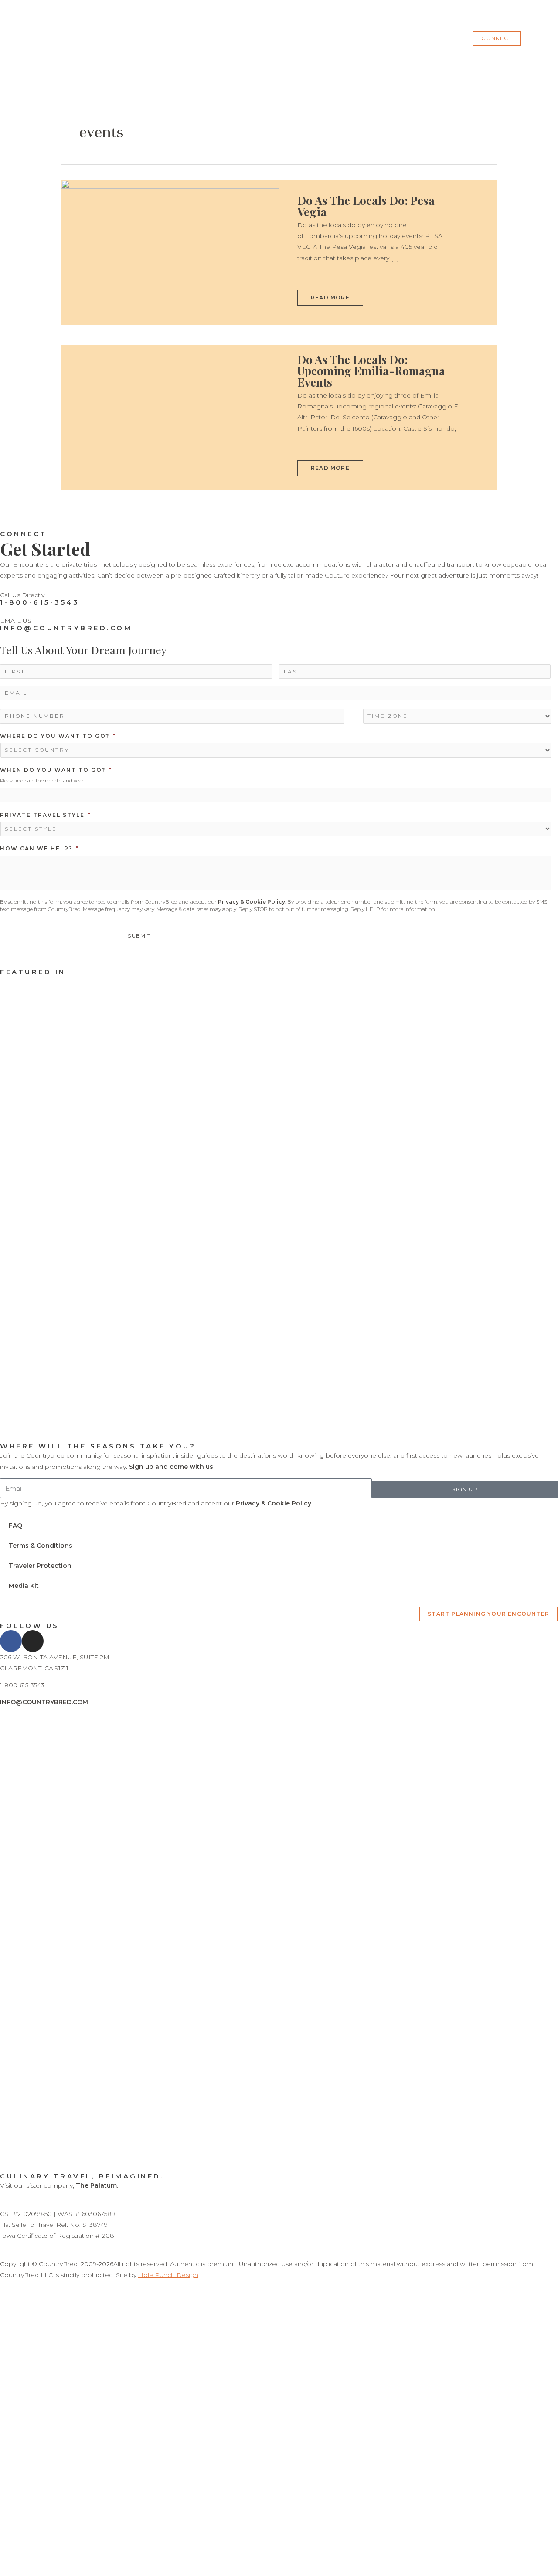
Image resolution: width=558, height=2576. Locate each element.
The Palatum (96, 2185)
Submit (139, 936)
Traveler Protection (40, 1566)
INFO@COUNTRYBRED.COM (66, 628)
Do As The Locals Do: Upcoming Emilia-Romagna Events (371, 371)
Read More (330, 295)
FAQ (15, 1526)
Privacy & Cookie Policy (252, 902)
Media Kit (24, 1586)
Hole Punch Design (168, 2275)
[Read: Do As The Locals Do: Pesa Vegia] (170, 252)
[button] (497, 38)
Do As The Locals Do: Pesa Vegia (366, 206)
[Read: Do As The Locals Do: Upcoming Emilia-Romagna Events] (170, 417)
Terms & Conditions (41, 1546)
